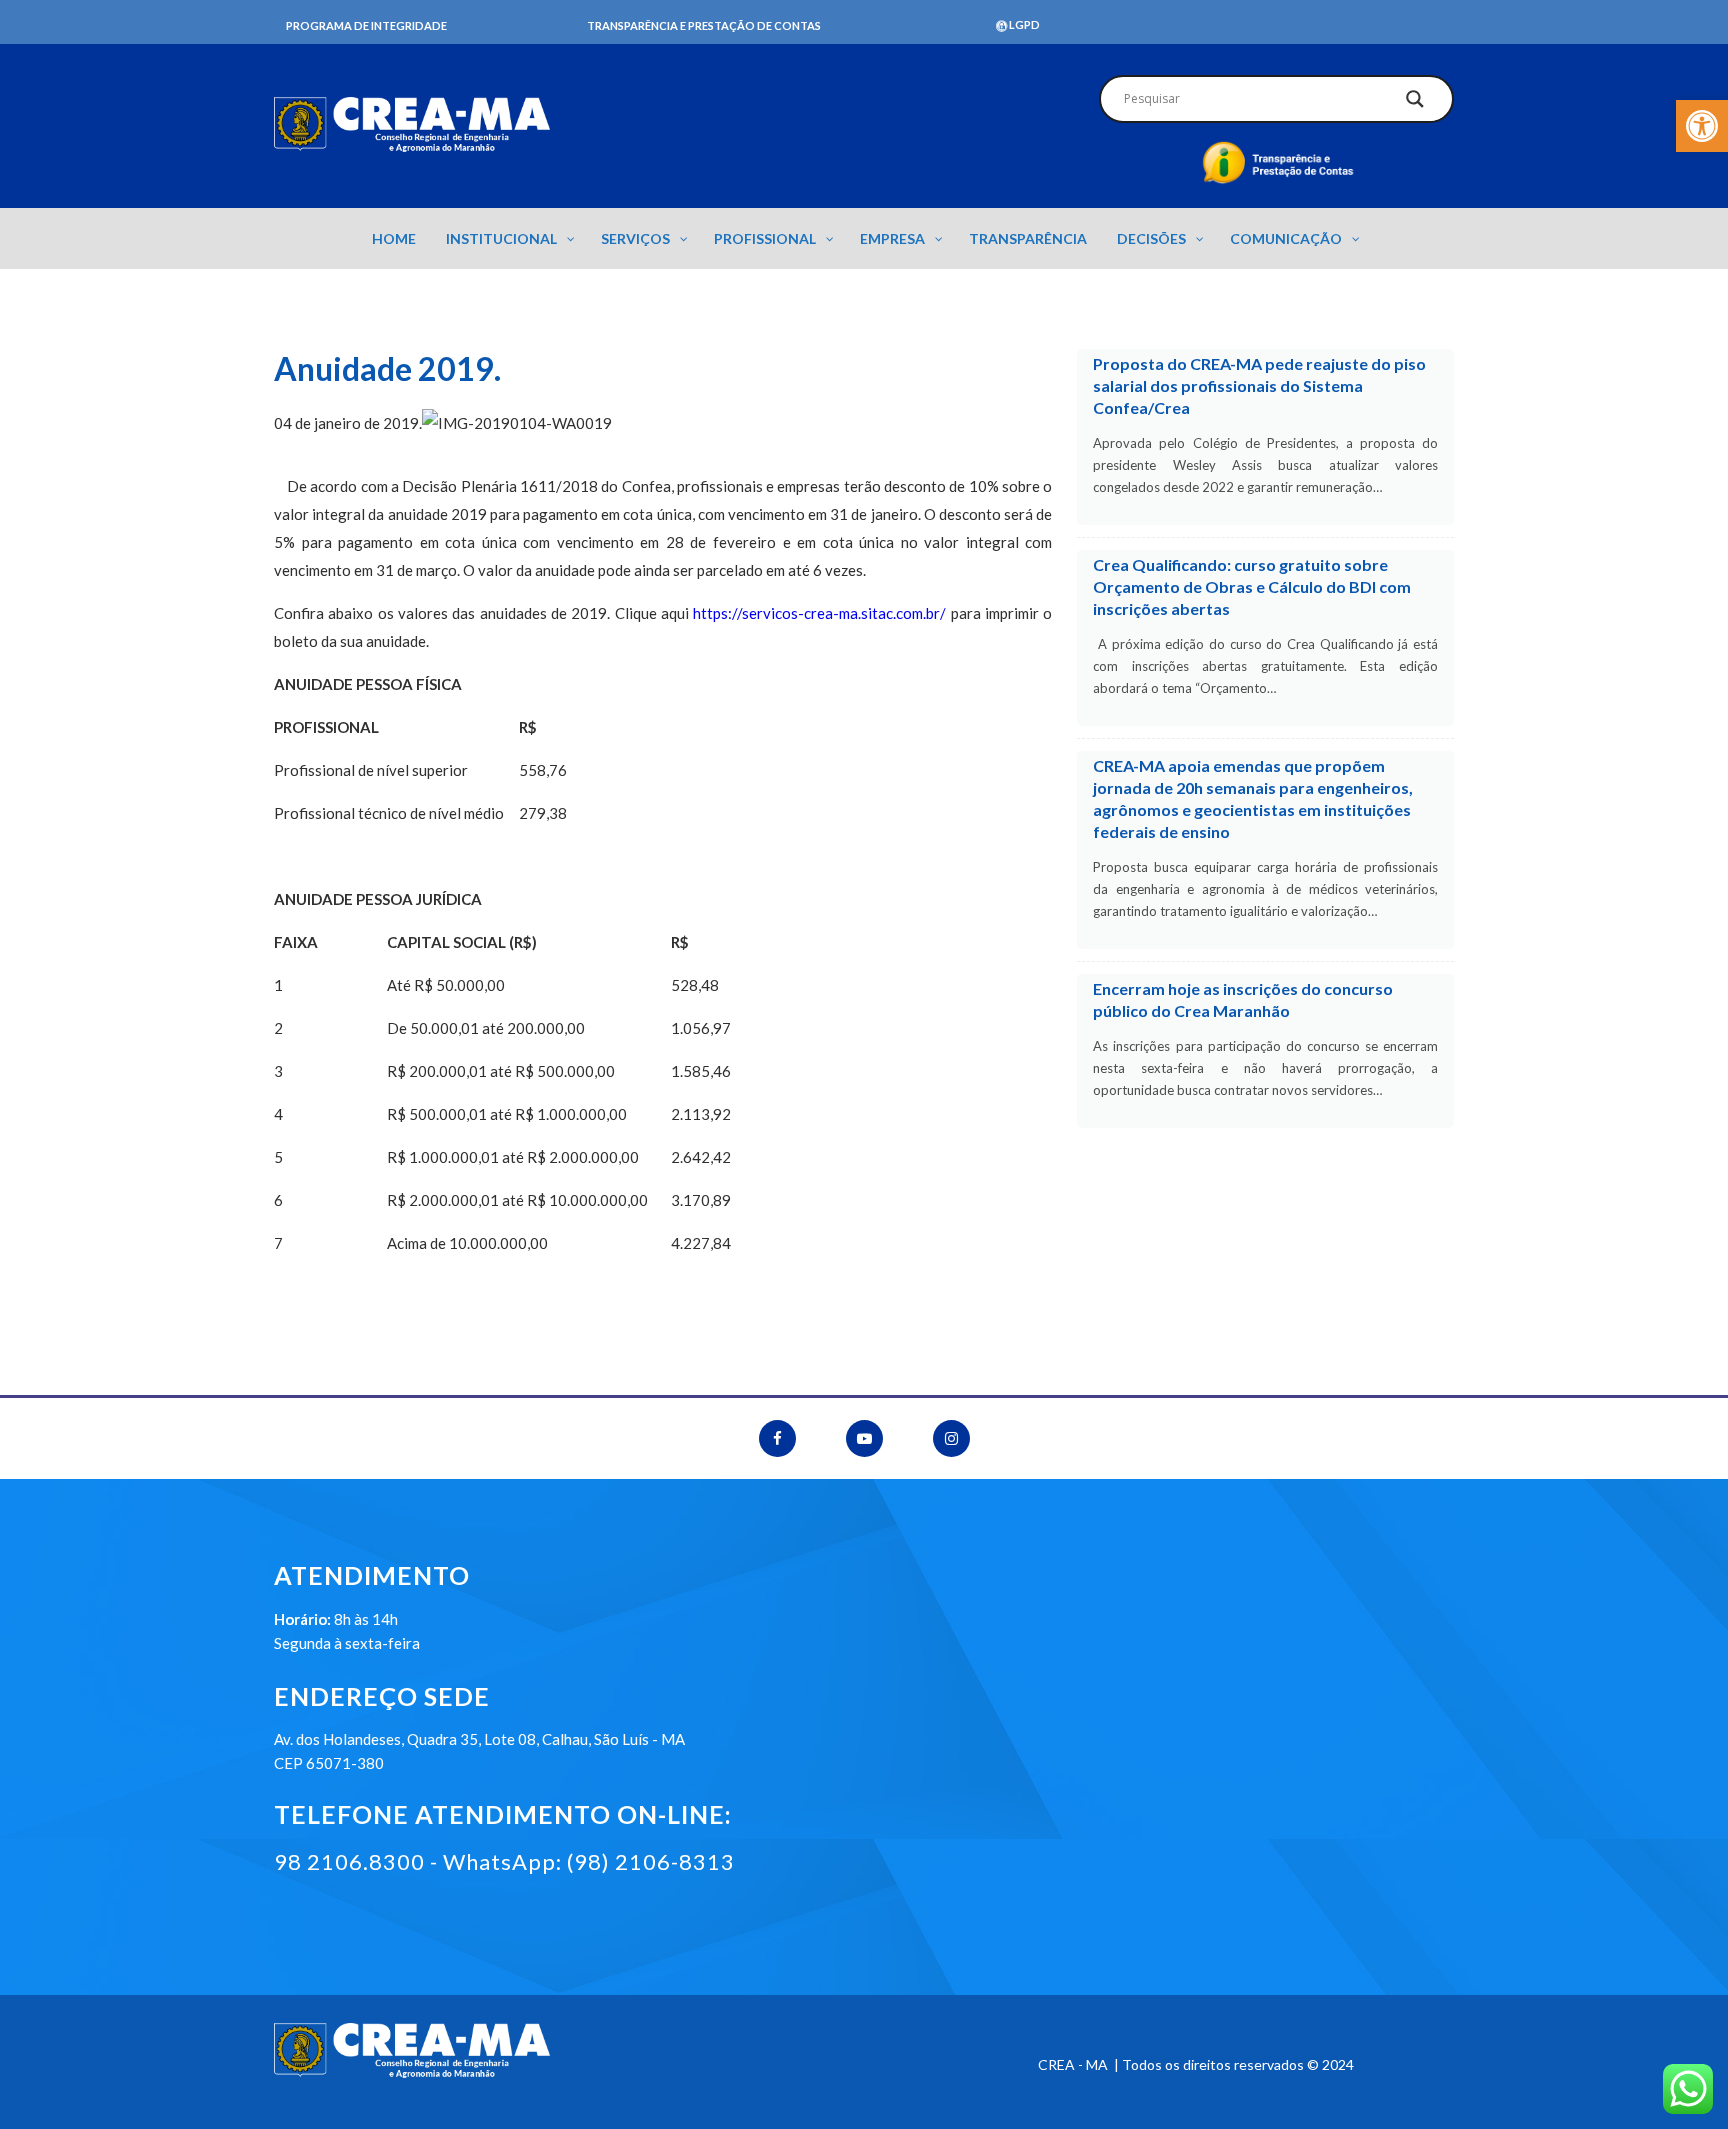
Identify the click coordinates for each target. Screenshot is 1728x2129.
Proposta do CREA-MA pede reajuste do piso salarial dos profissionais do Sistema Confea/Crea (1259, 385)
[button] (1702, 126)
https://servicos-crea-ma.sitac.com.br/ (819, 613)
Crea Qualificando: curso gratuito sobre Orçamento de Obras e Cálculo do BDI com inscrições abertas (1252, 586)
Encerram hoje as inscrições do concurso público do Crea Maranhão (1243, 999)
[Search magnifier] (1415, 104)
